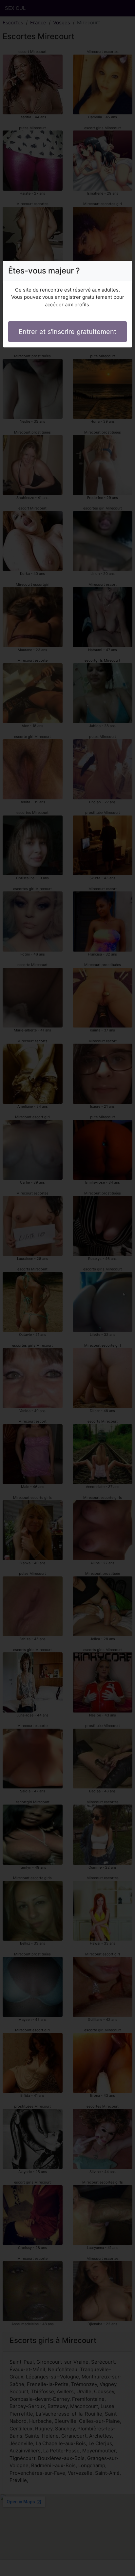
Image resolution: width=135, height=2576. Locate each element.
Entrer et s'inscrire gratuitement (67, 332)
